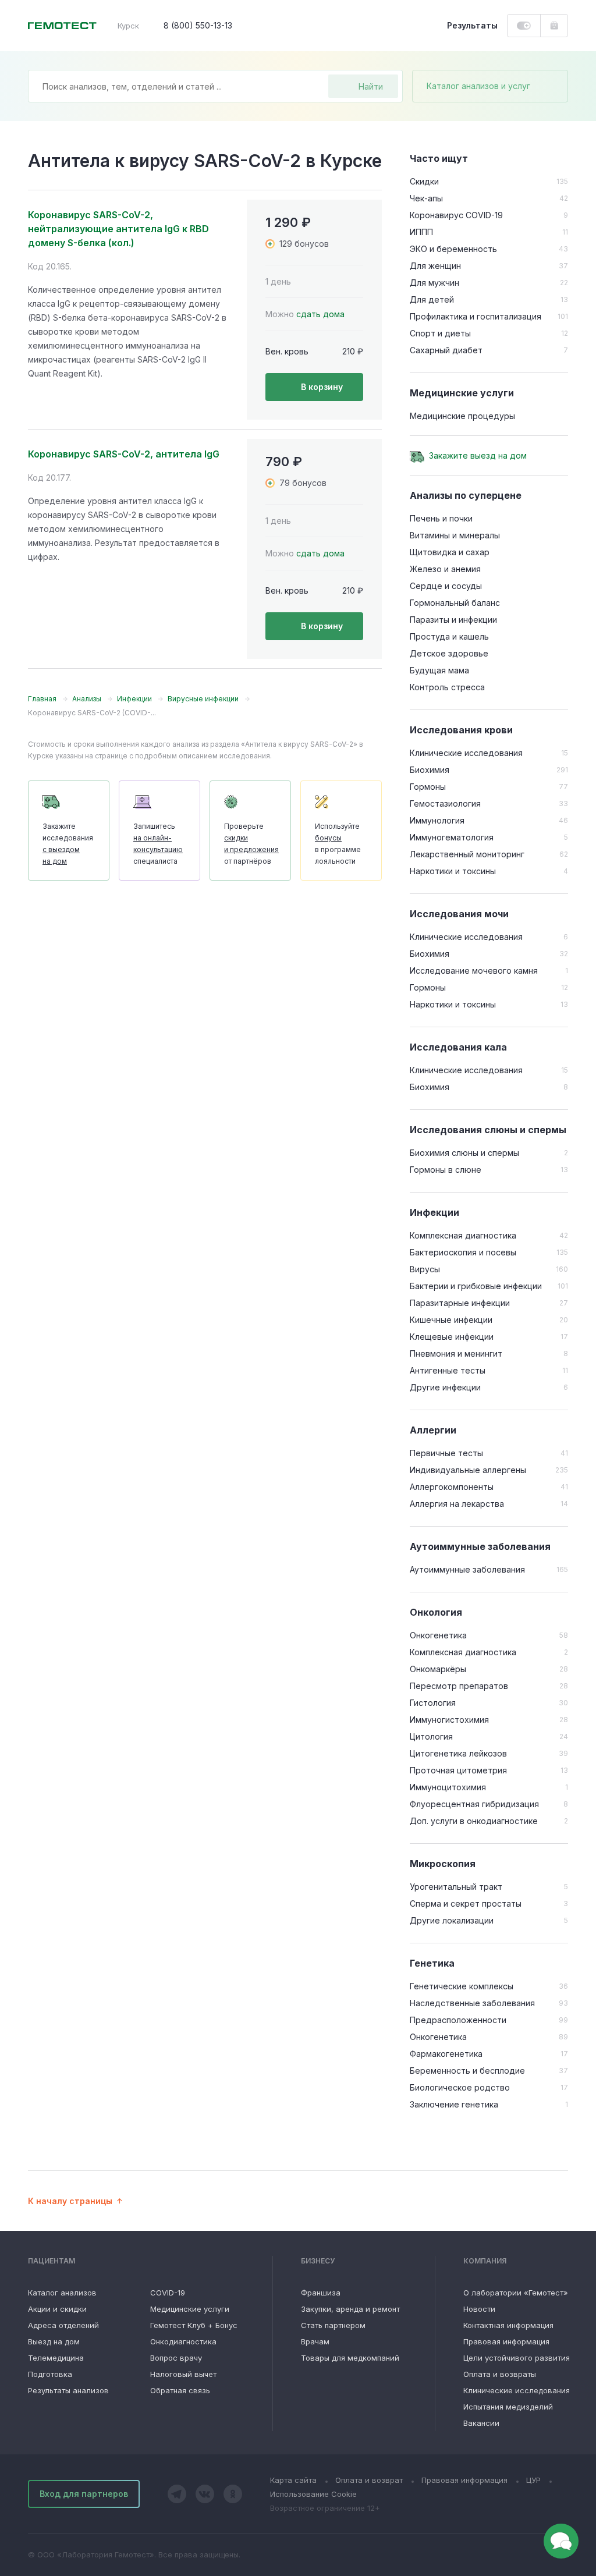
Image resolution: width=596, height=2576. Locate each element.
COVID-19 (168, 2293)
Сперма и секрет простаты (466, 1903)
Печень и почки (441, 518)
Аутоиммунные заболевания (480, 1546)
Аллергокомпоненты (452, 1487)
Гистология (433, 1703)
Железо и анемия (445, 569)
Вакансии (481, 2423)
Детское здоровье (449, 653)
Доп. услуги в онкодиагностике (474, 1821)
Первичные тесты (446, 1453)
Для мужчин (434, 283)
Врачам (315, 2341)
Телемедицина (56, 2358)
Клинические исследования (466, 753)
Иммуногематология (452, 837)
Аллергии (433, 1430)
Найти (371, 86)
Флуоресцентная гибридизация (474, 1804)
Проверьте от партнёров (251, 844)
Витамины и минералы (455, 535)
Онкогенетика (438, 1635)
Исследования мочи (459, 914)
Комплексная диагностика (463, 1235)
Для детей (432, 299)
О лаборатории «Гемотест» (516, 2293)
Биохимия (430, 770)
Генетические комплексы (462, 1986)
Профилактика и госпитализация (476, 316)
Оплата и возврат (369, 2480)
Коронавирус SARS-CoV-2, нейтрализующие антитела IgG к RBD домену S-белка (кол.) (118, 229)
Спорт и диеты (440, 333)
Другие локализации (452, 1920)
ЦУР (533, 2480)
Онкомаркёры (438, 1669)
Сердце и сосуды (446, 586)
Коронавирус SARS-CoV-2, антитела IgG (124, 454)
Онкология (436, 1612)
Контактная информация (508, 2325)
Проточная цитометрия (458, 1770)
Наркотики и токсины (453, 871)
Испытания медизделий (508, 2407)
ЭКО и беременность (453, 249)
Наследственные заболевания (472, 2003)
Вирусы (425, 1269)
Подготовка (50, 2374)
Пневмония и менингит (456, 1353)
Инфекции (434, 1212)
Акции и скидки (57, 2309)
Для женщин (435, 266)
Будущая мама (439, 670)
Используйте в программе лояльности (338, 844)
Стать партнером (333, 2325)
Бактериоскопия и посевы (463, 1252)
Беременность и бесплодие (467, 2071)
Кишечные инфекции (451, 1320)
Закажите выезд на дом (478, 455)
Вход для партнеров (84, 2494)
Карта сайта (293, 2480)
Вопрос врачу (176, 2358)
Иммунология (437, 820)
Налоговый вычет (183, 2374)
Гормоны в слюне (446, 1170)
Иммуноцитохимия (448, 1787)
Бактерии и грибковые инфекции (476, 1286)
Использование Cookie (313, 2494)
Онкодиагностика (183, 2341)
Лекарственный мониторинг (467, 854)
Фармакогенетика (446, 2054)
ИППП (421, 232)
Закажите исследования (68, 844)
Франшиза (321, 2293)
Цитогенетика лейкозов (458, 1753)
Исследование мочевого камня (474, 971)
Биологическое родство (460, 2087)
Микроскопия (443, 1864)
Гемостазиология (445, 803)
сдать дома (320, 314)
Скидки (424, 181)
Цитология (431, 1736)
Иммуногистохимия (449, 1720)
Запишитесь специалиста (158, 844)
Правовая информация (506, 2341)
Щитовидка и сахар (450, 552)
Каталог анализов (62, 2293)
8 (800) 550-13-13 (198, 25)
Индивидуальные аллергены (468, 1470)
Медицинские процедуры (462, 416)
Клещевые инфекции (452, 1337)
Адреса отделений (63, 2325)
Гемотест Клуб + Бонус (194, 2325)
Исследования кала (458, 1047)
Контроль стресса (447, 687)
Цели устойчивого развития (517, 2358)
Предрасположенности (458, 2020)
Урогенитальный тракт (456, 1887)
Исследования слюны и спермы (488, 1130)
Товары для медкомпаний (350, 2358)
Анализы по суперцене (466, 495)
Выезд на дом (54, 2341)
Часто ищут (439, 158)
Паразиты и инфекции (453, 620)
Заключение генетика (454, 2104)
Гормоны (428, 787)
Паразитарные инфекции (460, 1303)
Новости (479, 2309)
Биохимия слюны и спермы (464, 1153)
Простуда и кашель (449, 636)
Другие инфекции (445, 1387)
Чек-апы (426, 198)
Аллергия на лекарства (457, 1504)
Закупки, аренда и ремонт (350, 2309)
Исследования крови (461, 730)
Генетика (432, 1963)
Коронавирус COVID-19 (456, 215)
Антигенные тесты (448, 1370)
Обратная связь (180, 2390)
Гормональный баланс (455, 603)
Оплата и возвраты (500, 2374)
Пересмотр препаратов (459, 1686)
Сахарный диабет (446, 350)
